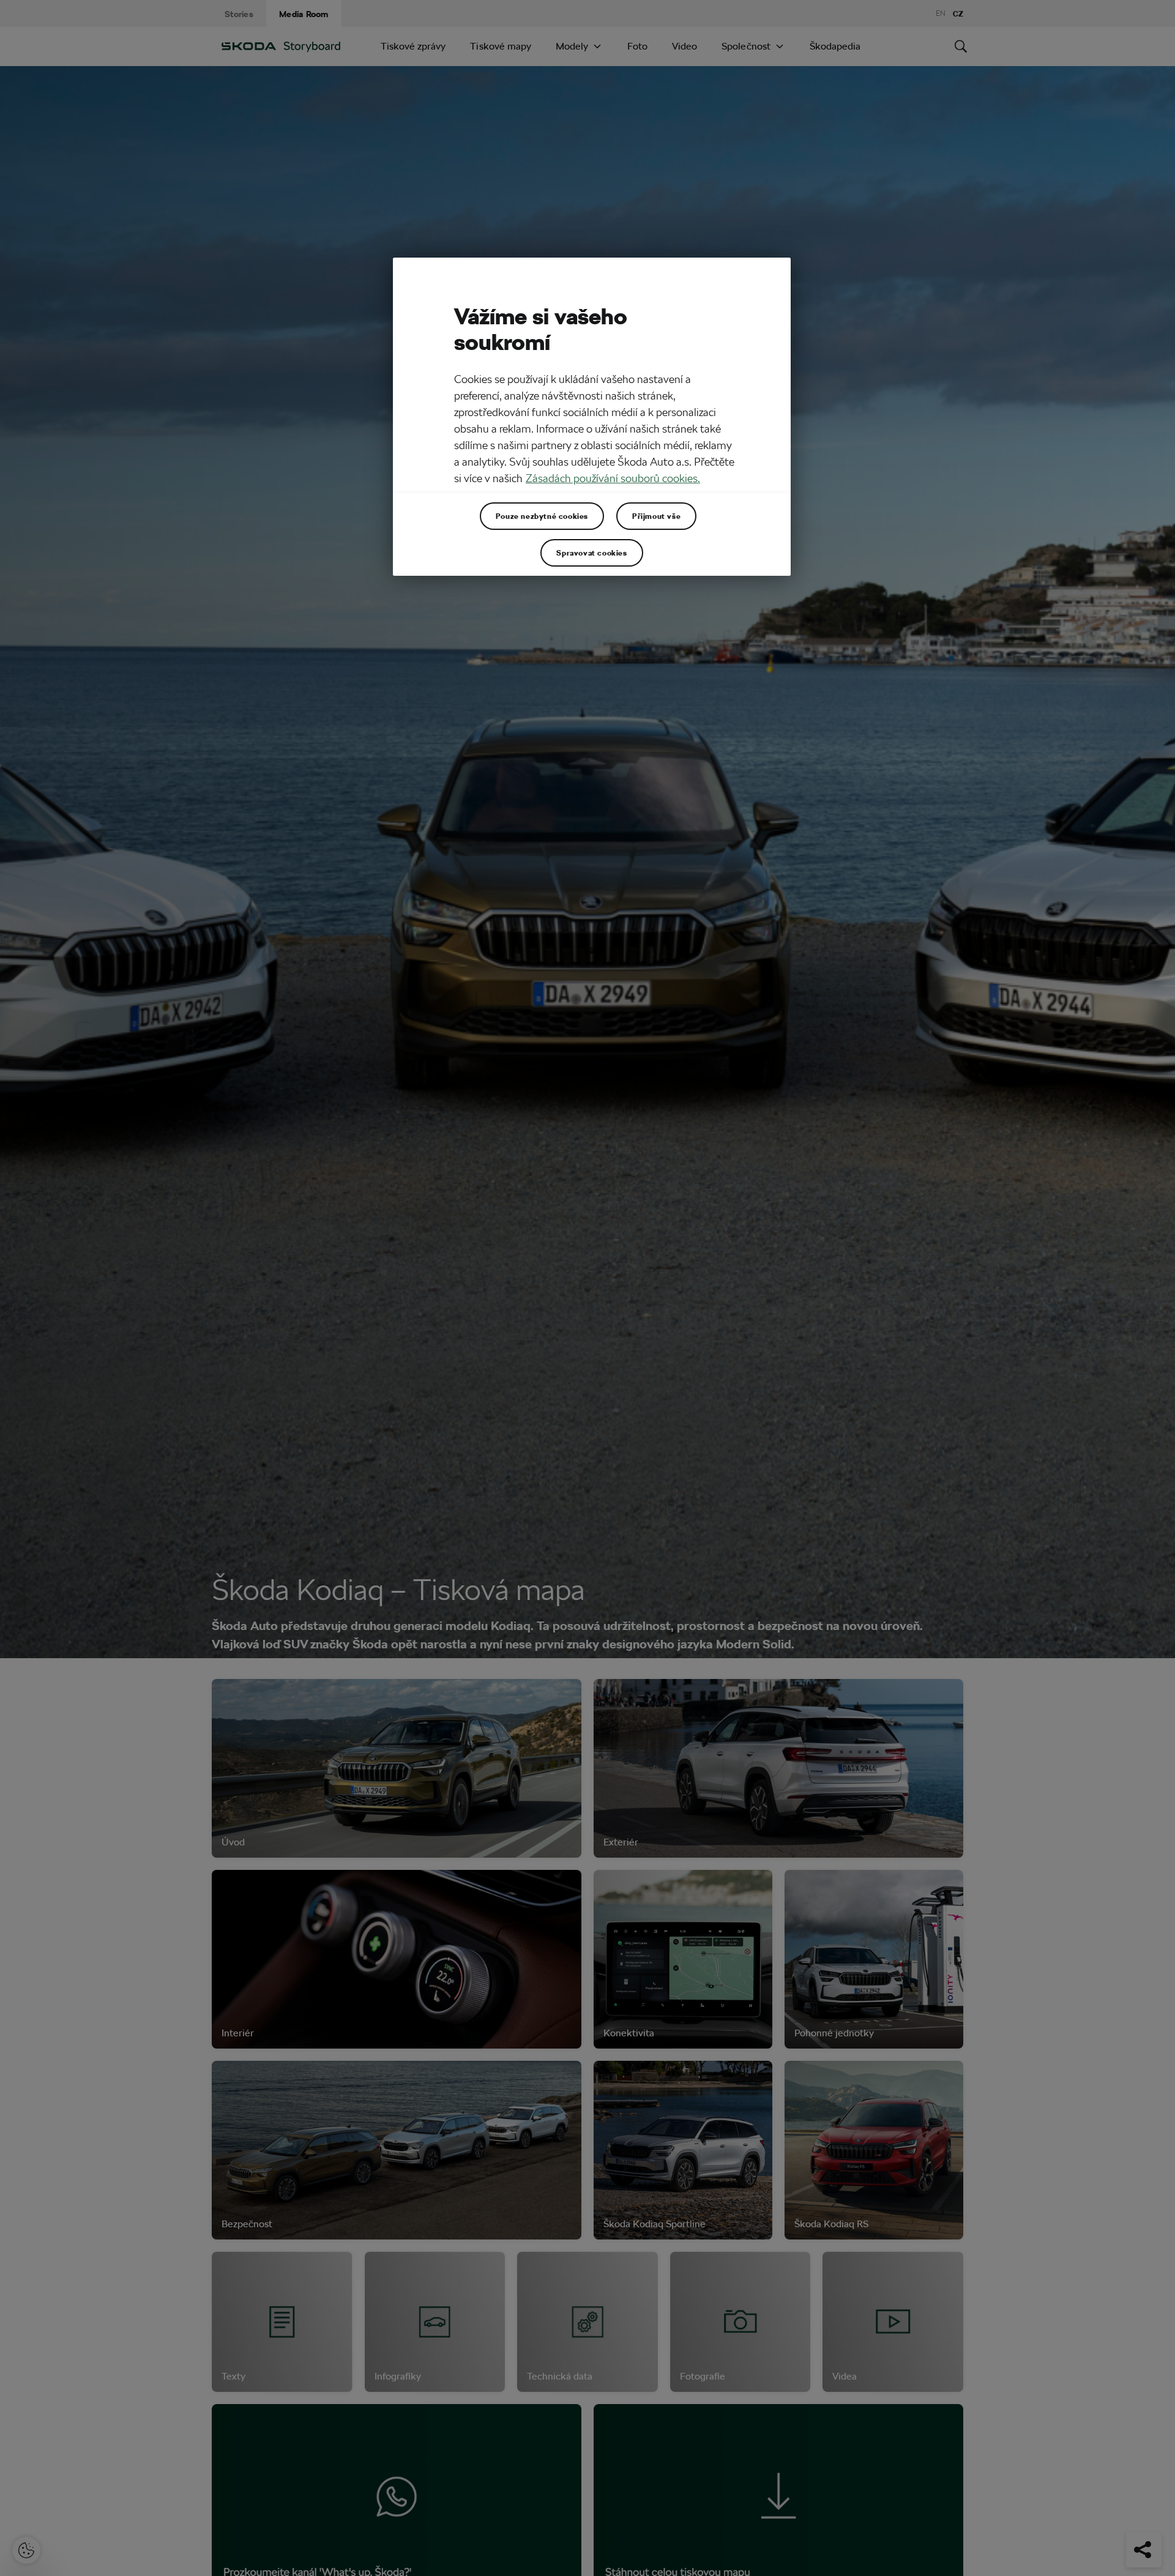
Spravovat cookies (591, 553)
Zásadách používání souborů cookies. (613, 479)
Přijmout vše (656, 516)
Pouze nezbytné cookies (542, 516)
